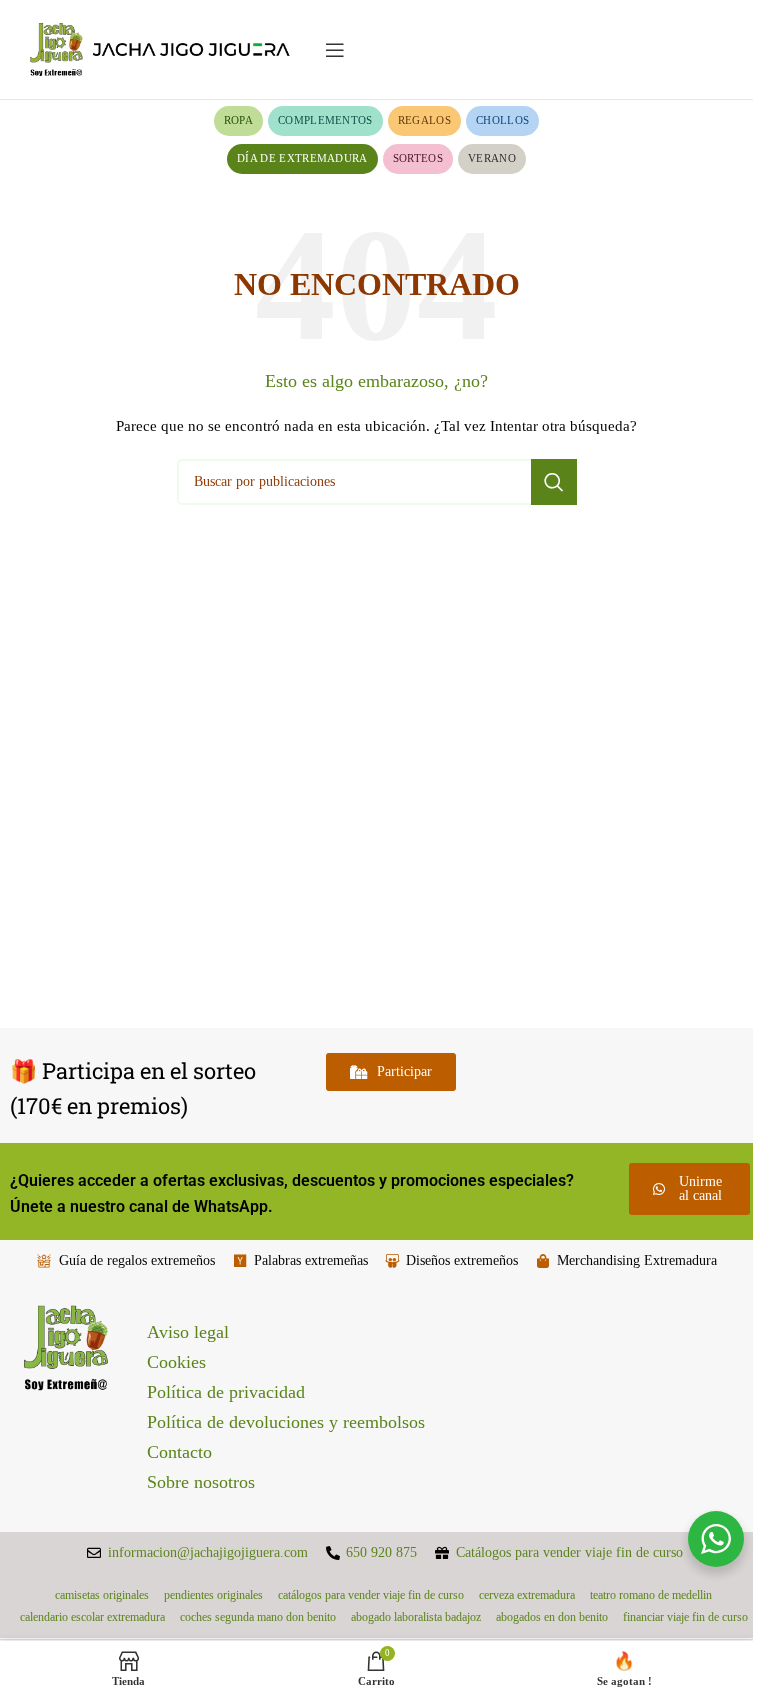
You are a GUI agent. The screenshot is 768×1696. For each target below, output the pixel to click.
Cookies (176, 1362)
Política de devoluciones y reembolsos (286, 1422)
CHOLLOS (502, 120)
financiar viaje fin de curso (685, 1617)
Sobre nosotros (201, 1482)
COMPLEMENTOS (325, 120)
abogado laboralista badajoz (416, 1617)
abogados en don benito (552, 1617)
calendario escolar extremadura (92, 1617)
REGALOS (424, 120)
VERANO (492, 158)
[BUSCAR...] (554, 482)
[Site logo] (160, 48)
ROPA (238, 120)
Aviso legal (188, 1332)
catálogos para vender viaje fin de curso (371, 1595)
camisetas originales (102, 1595)
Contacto (179, 1452)
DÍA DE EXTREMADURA (302, 158)
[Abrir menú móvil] (335, 50)
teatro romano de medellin (651, 1595)
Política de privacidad (226, 1392)
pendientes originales (213, 1595)
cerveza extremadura (527, 1595)
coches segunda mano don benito (258, 1617)
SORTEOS (418, 158)
